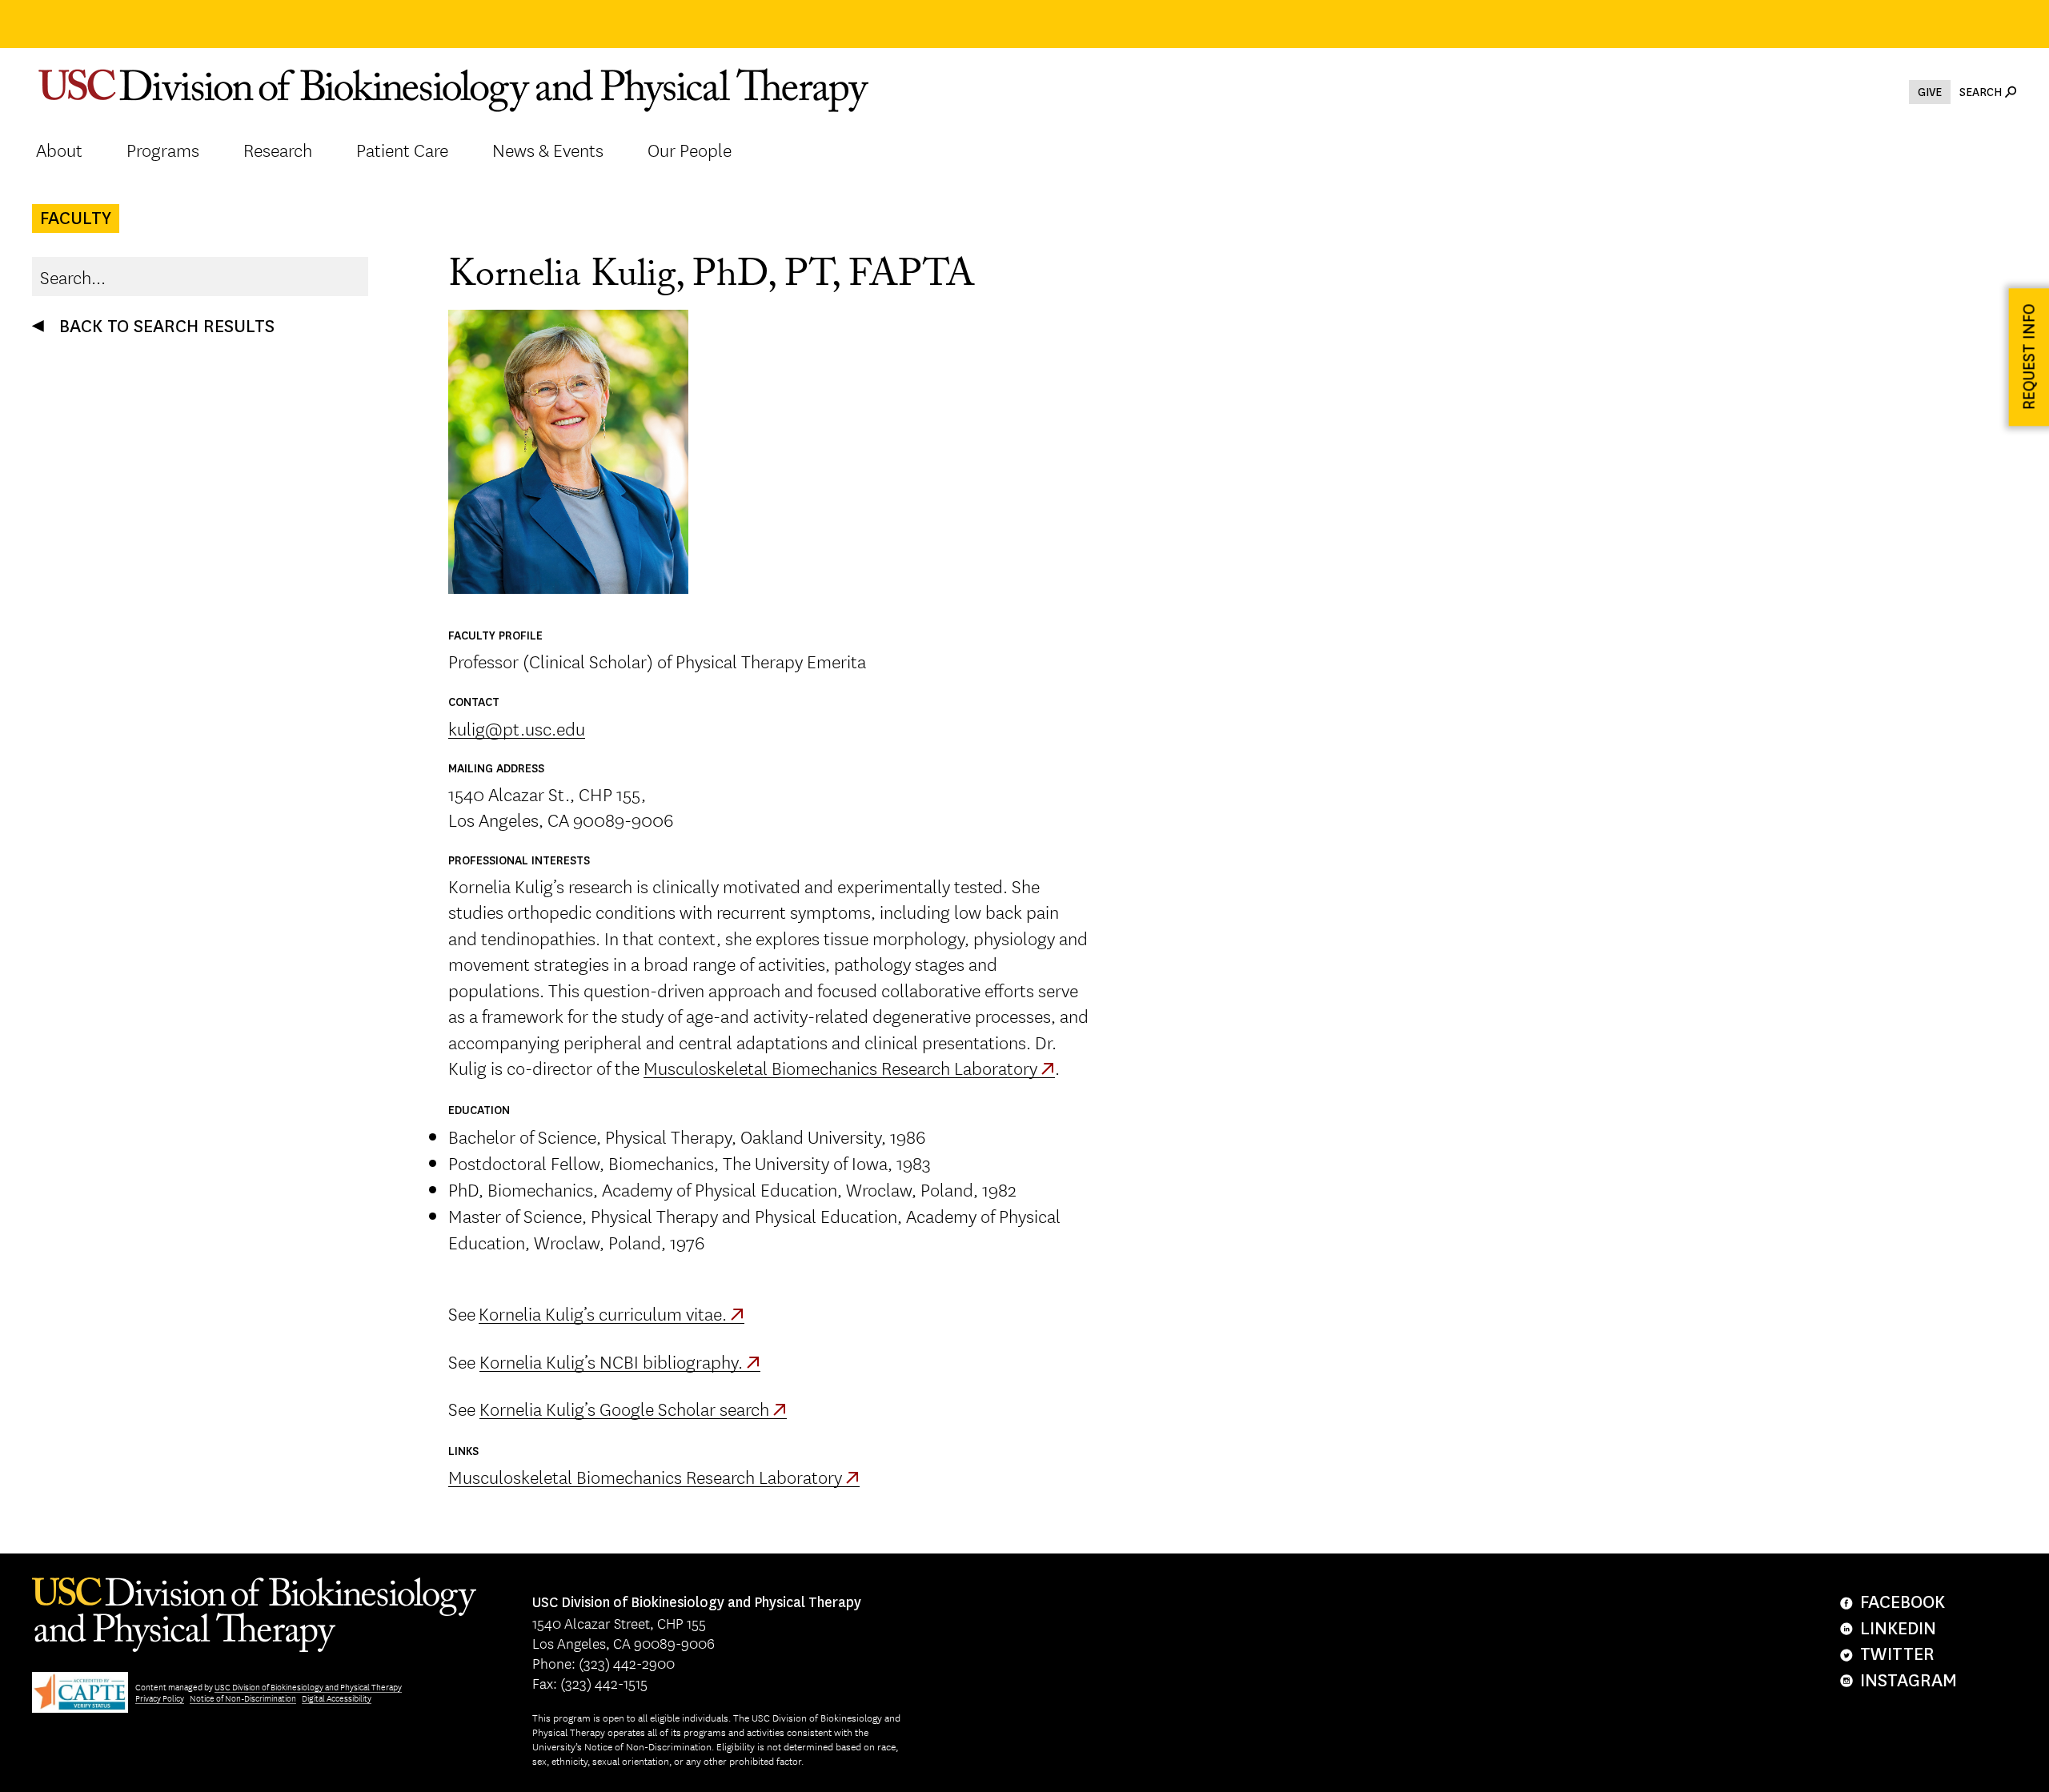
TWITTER (1897, 1654)
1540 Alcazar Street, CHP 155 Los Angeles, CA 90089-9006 (697, 1623)
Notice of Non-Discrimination (243, 1698)
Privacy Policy (160, 1698)
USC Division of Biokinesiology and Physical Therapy (308, 1687)
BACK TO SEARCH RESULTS (167, 326)
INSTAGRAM (1909, 1680)
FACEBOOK (1903, 1602)
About (59, 150)
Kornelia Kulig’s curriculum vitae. (603, 1313)
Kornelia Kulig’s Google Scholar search (624, 1408)
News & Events (548, 150)
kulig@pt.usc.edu (517, 728)
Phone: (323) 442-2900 (603, 1662)
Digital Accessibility (337, 1698)
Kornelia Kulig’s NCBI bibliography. (611, 1361)
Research (278, 150)
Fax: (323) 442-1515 (590, 1682)
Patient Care (402, 150)
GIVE (1930, 92)
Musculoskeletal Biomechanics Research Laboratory (840, 1067)
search (1981, 92)
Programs (163, 150)
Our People (690, 150)
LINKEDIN (1898, 1628)
